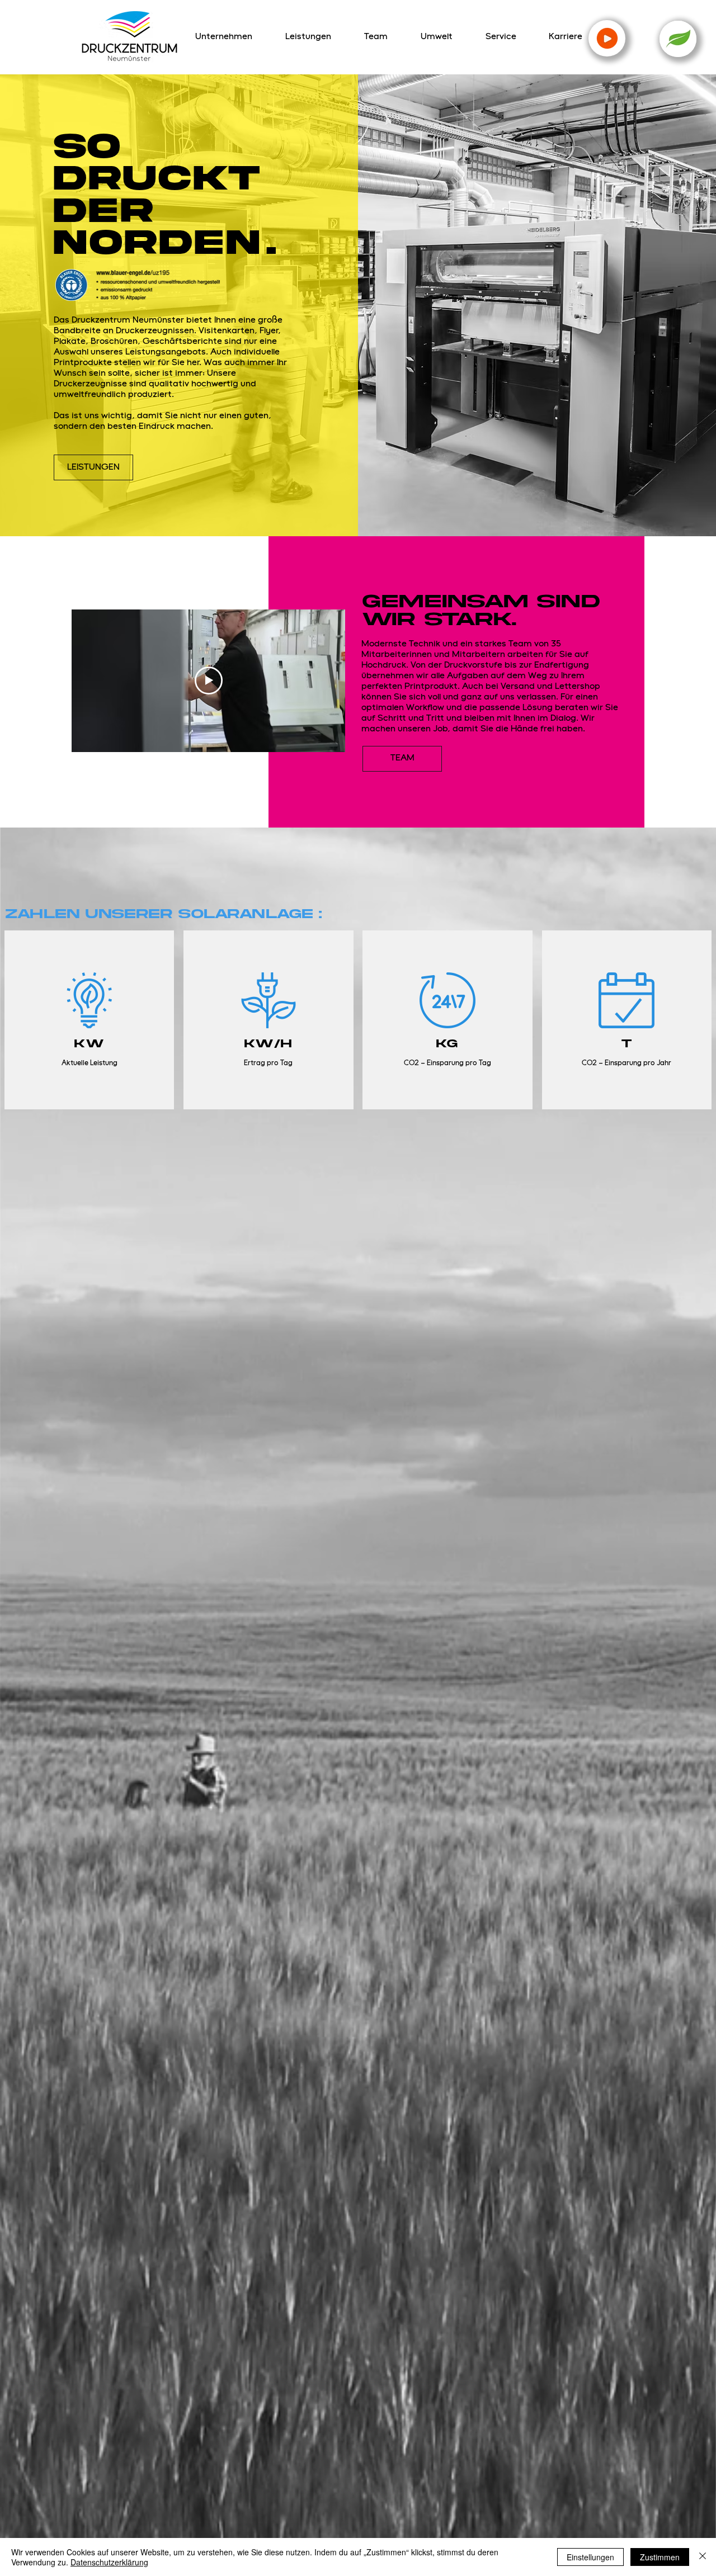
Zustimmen (660, 2557)
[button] (678, 39)
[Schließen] (703, 2557)
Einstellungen (590, 2557)
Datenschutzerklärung (109, 2562)
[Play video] (209, 680)
